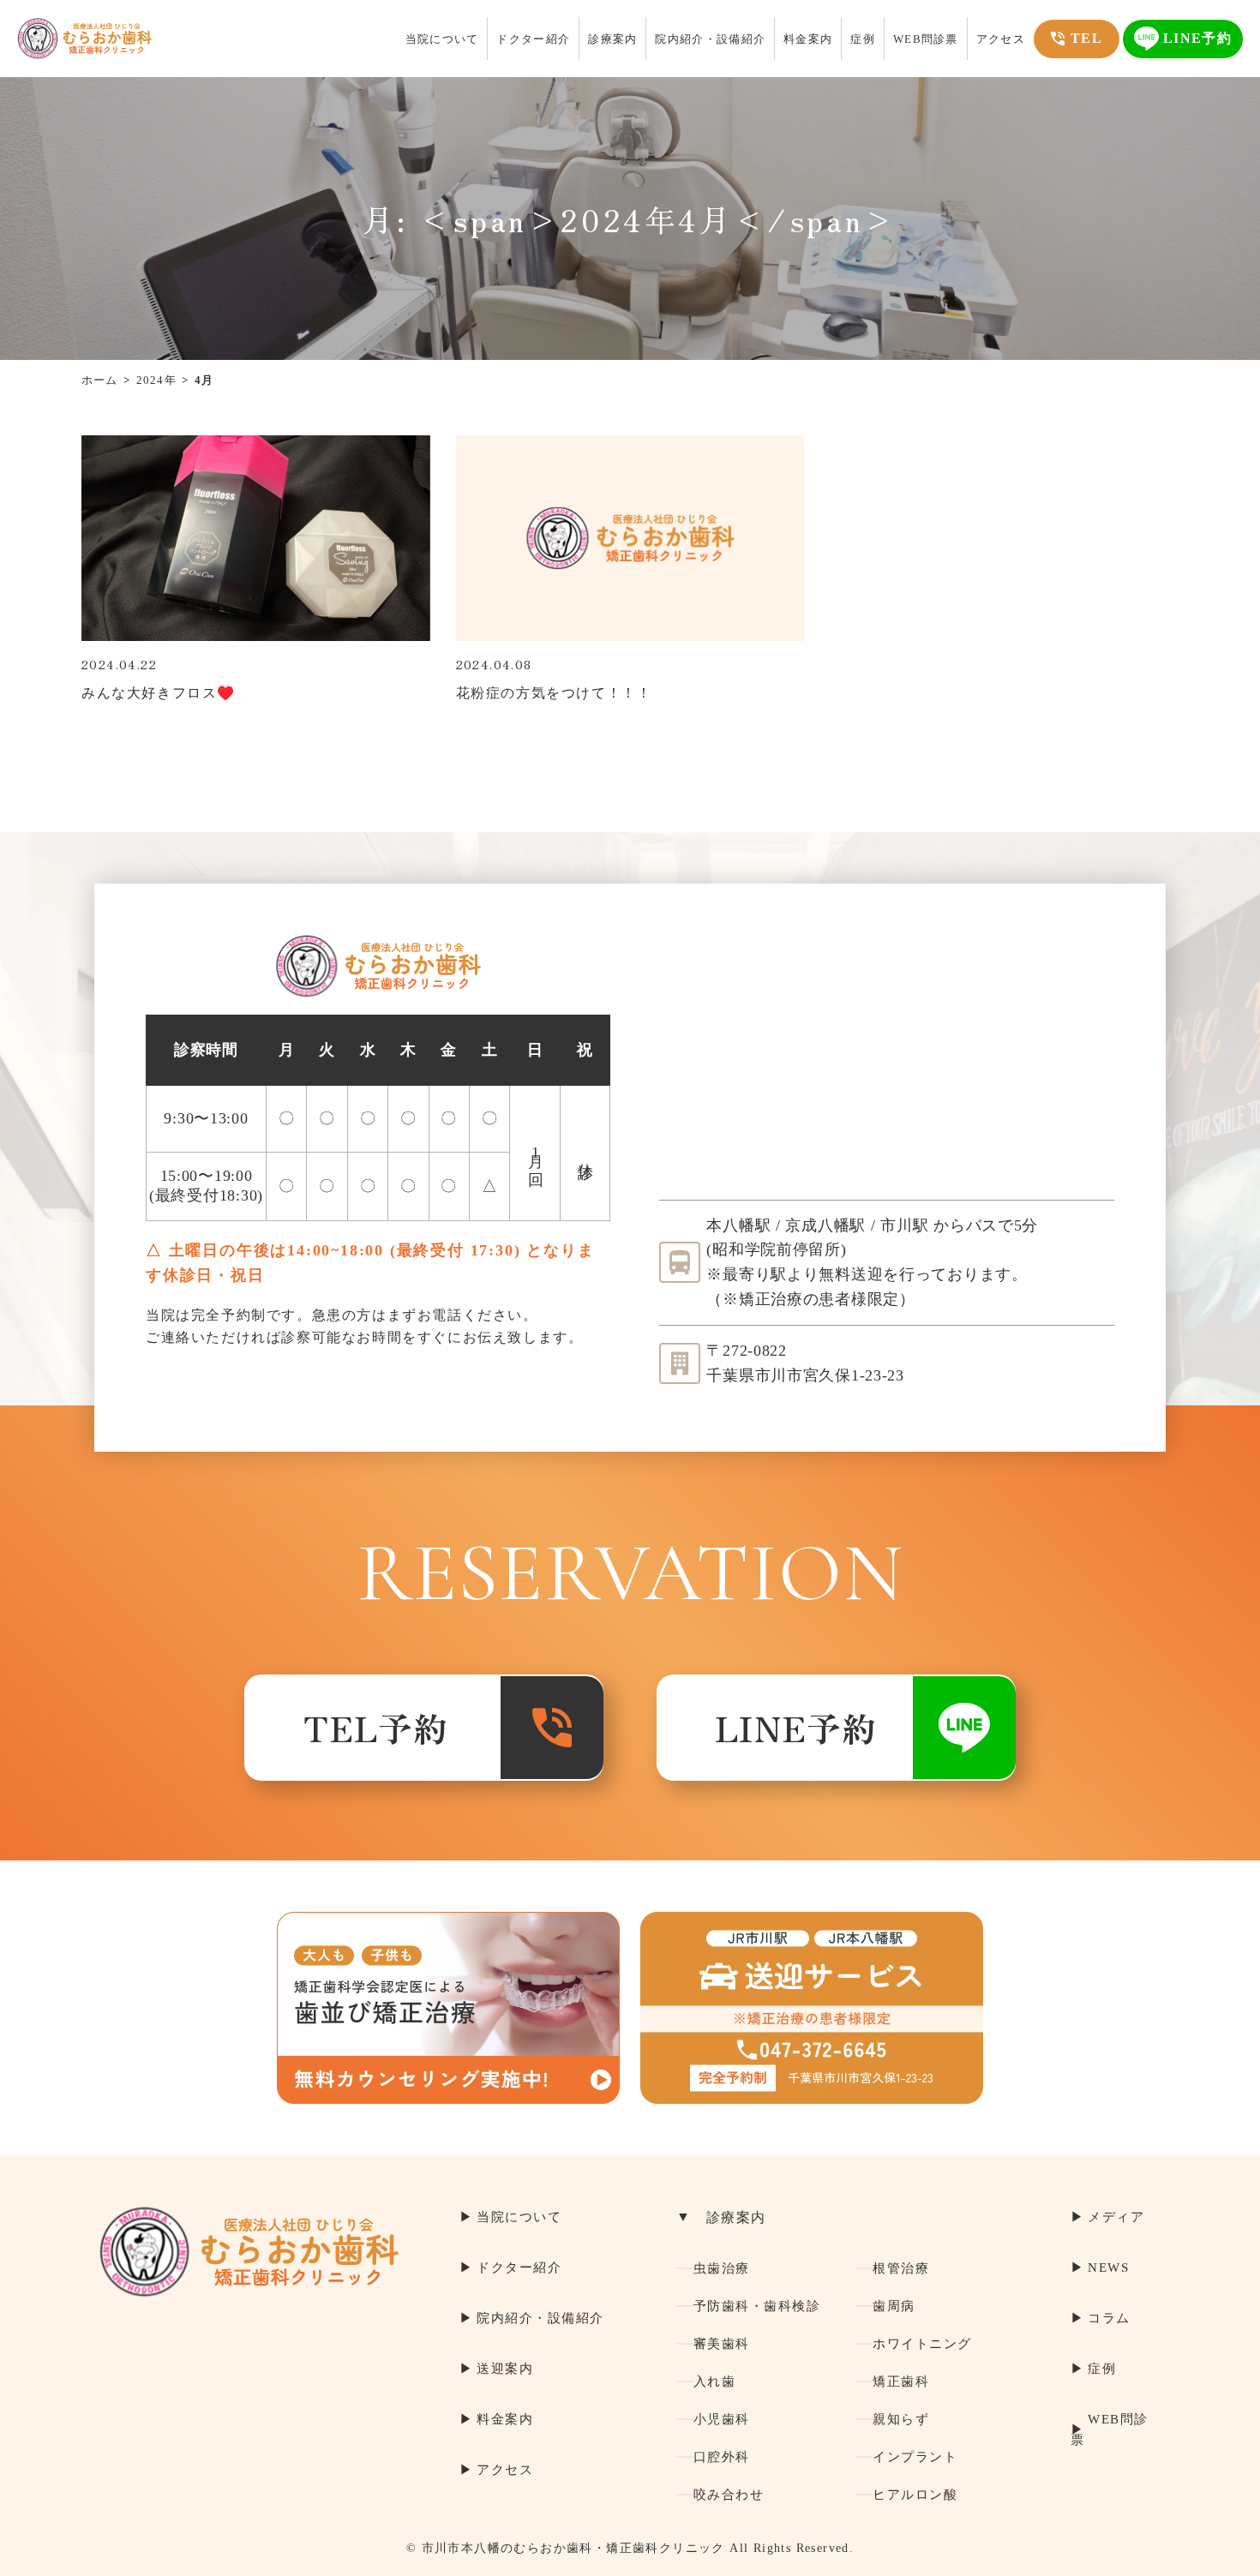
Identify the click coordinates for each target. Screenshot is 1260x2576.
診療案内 (612, 39)
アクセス (1001, 39)
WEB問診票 (926, 39)
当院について (442, 39)
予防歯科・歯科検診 (757, 2306)
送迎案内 (505, 2369)
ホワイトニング (922, 2344)
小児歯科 (722, 2419)
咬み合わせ (729, 2495)
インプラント (915, 2457)
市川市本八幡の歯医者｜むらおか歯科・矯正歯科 (84, 39)
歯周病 (894, 2306)
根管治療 (901, 2268)
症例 (863, 39)
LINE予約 (796, 1728)
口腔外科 (722, 2457)
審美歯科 (722, 2344)
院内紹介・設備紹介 (710, 39)
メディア (1116, 2217)
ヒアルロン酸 (915, 2495)
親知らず (901, 2419)
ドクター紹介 (533, 39)
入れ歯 (715, 2381)
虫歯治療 (722, 2268)
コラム (1109, 2318)
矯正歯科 (901, 2381)
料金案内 (808, 39)
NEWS (1108, 2267)
